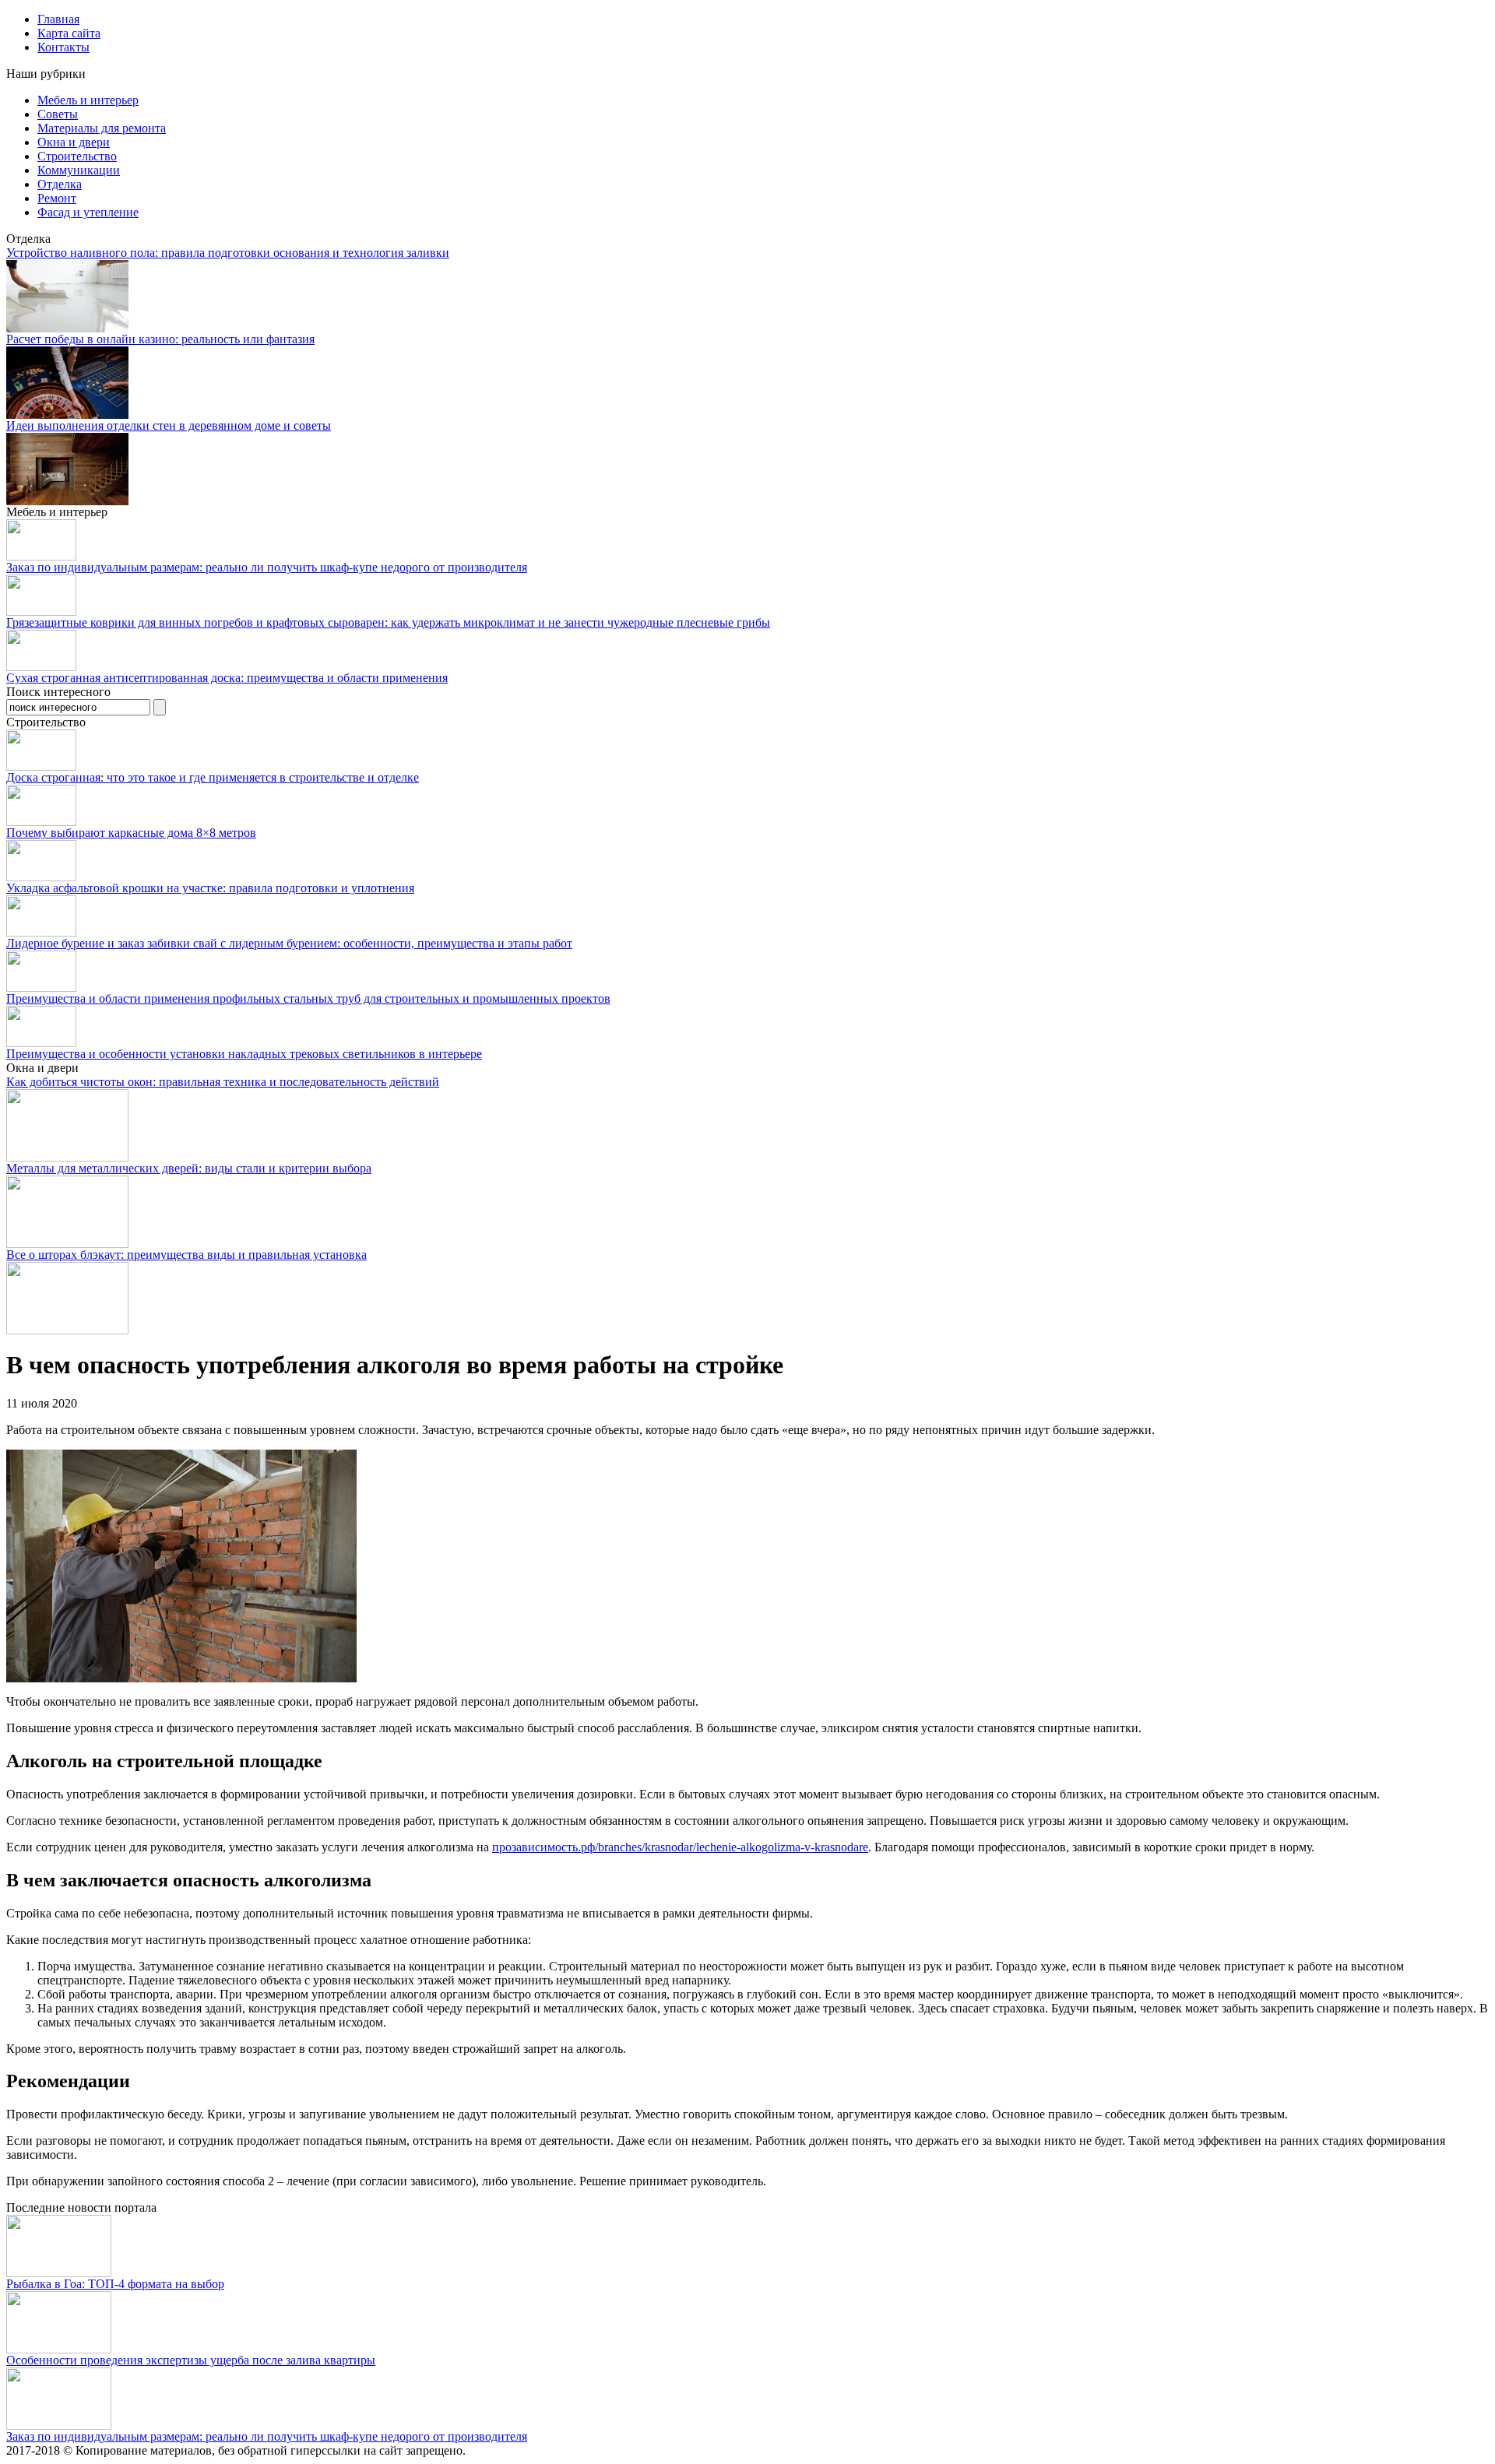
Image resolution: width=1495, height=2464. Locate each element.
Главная (58, 19)
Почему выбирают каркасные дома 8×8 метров (131, 833)
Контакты (63, 47)
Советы (58, 114)
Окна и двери (74, 142)
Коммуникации (79, 170)
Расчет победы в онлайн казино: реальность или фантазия (160, 339)
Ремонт (57, 198)
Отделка (60, 184)
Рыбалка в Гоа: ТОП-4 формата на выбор (115, 2284)
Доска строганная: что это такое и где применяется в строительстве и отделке (213, 777)
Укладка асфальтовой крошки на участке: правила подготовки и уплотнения (210, 888)
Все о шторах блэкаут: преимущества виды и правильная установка (186, 1255)
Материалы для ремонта (102, 128)
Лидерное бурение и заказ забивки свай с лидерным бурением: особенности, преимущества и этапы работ (289, 943)
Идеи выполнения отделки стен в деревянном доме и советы (169, 425)
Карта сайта (69, 33)
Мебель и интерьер (88, 100)
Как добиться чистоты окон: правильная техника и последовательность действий (223, 1082)
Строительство (77, 156)
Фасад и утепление (88, 212)
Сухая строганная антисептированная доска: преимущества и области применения (227, 678)
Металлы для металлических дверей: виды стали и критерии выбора (189, 1168)
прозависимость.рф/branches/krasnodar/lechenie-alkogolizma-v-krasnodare (680, 1847)
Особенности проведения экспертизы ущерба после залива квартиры (191, 2360)
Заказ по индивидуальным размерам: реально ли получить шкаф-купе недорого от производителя (267, 567)
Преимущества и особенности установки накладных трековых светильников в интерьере (244, 1054)
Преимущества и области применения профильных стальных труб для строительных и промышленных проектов (308, 998)
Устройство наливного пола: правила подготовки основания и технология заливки (228, 253)
